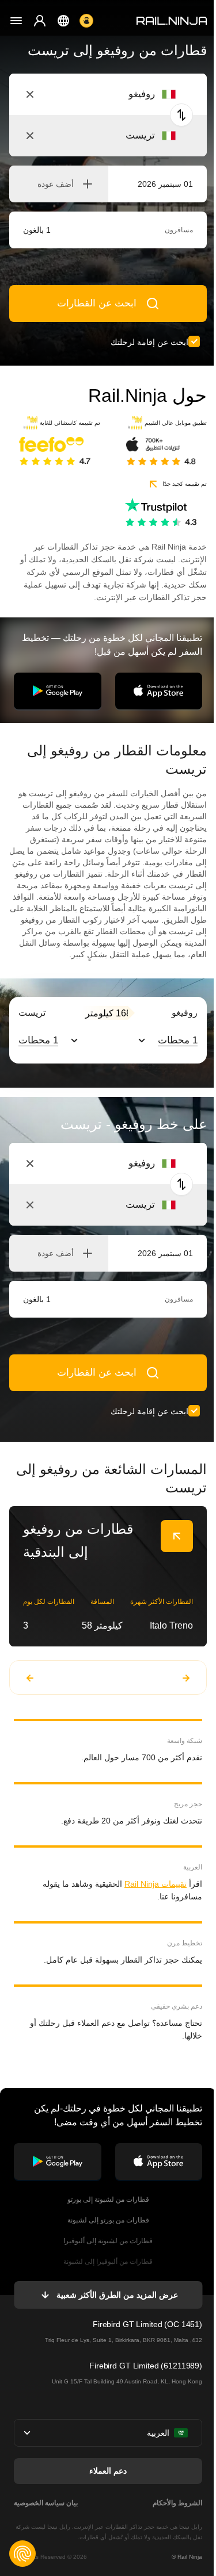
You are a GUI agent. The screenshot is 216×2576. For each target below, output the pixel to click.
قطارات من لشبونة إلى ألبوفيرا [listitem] (108, 2241)
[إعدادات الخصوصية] (22, 2554)
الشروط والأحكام (177, 2503)
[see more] (177, 1536)
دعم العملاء (108, 2471)
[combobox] (112, 94)
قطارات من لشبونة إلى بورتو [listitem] (108, 2199)
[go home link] (172, 21)
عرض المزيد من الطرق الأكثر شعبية (117, 2295)
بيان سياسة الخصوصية (46, 2503)
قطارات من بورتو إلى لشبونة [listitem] (108, 2220)
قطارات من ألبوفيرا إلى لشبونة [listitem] (108, 2262)
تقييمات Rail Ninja (156, 1884)
